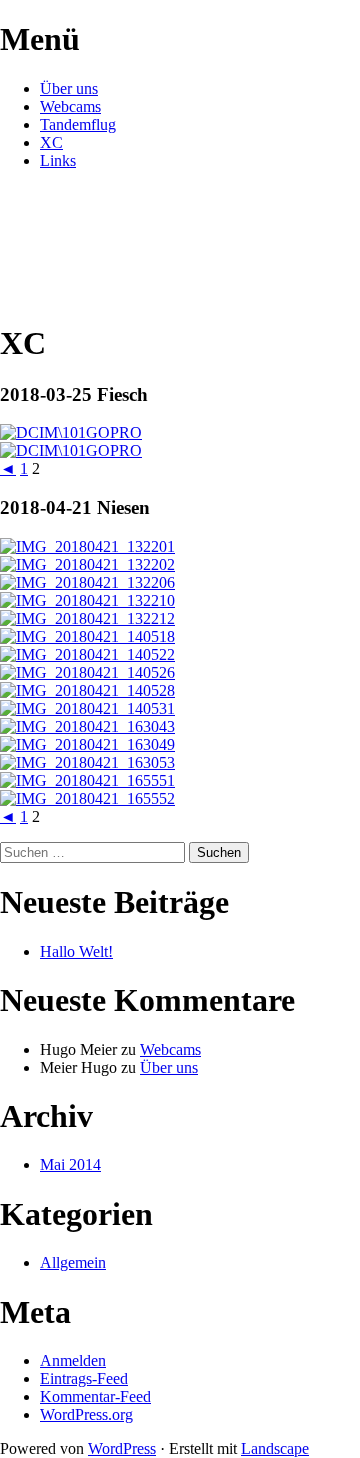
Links (58, 160)
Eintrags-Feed (84, 1378)
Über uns (69, 88)
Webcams (70, 106)
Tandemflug (78, 124)
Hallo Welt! (76, 951)
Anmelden (73, 1360)
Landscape (275, 1448)
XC (51, 142)
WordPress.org (86, 1414)
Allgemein (73, 1262)
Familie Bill (80, 209)
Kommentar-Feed (95, 1396)
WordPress (122, 1448)
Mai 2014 (70, 1164)
